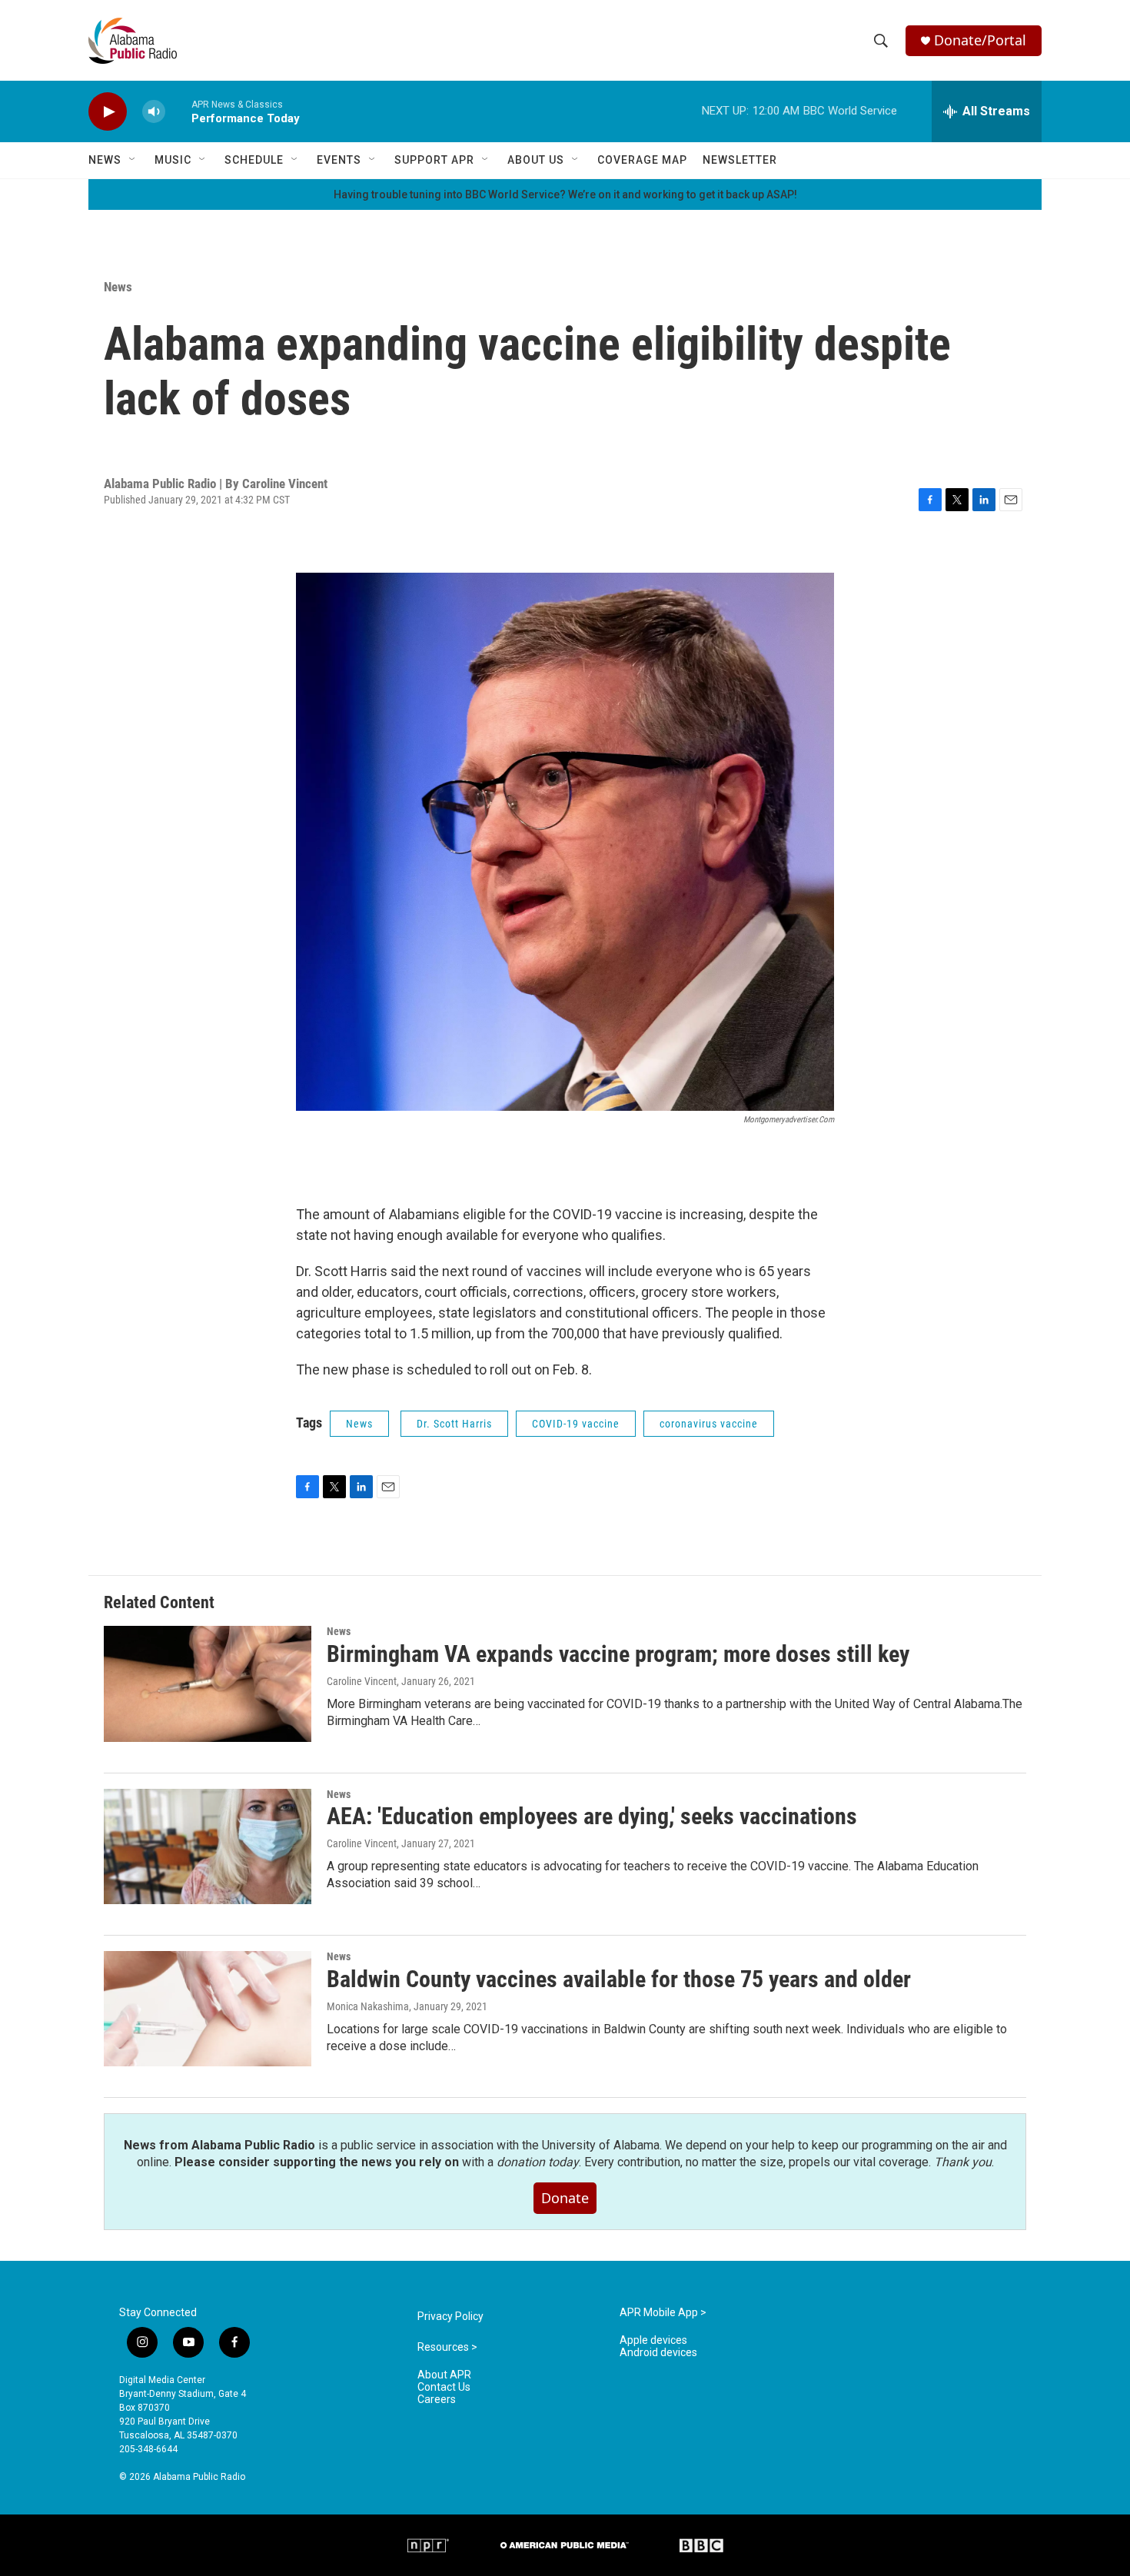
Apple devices (653, 2340)
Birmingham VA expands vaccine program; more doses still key (618, 1654)
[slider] (178, 111)
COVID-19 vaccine (576, 1424)
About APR (444, 2375)
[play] (108, 112)
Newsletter (740, 160)
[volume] (154, 112)
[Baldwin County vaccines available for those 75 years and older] (208, 2009)
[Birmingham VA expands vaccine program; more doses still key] (208, 1684)
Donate (565, 2198)
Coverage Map (642, 160)
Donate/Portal (980, 40)
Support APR (434, 160)
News (105, 160)
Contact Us (444, 2387)
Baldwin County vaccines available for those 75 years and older (619, 1979)
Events (339, 160)
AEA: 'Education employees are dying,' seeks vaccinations (592, 1816)
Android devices (658, 2353)
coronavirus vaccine (709, 1424)
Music (173, 160)
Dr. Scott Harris (454, 1424)
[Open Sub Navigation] (133, 160)
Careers (437, 2400)
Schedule (254, 160)
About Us (536, 160)
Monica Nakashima (368, 2006)
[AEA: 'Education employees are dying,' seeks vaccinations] (208, 1846)
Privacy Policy (450, 2317)
